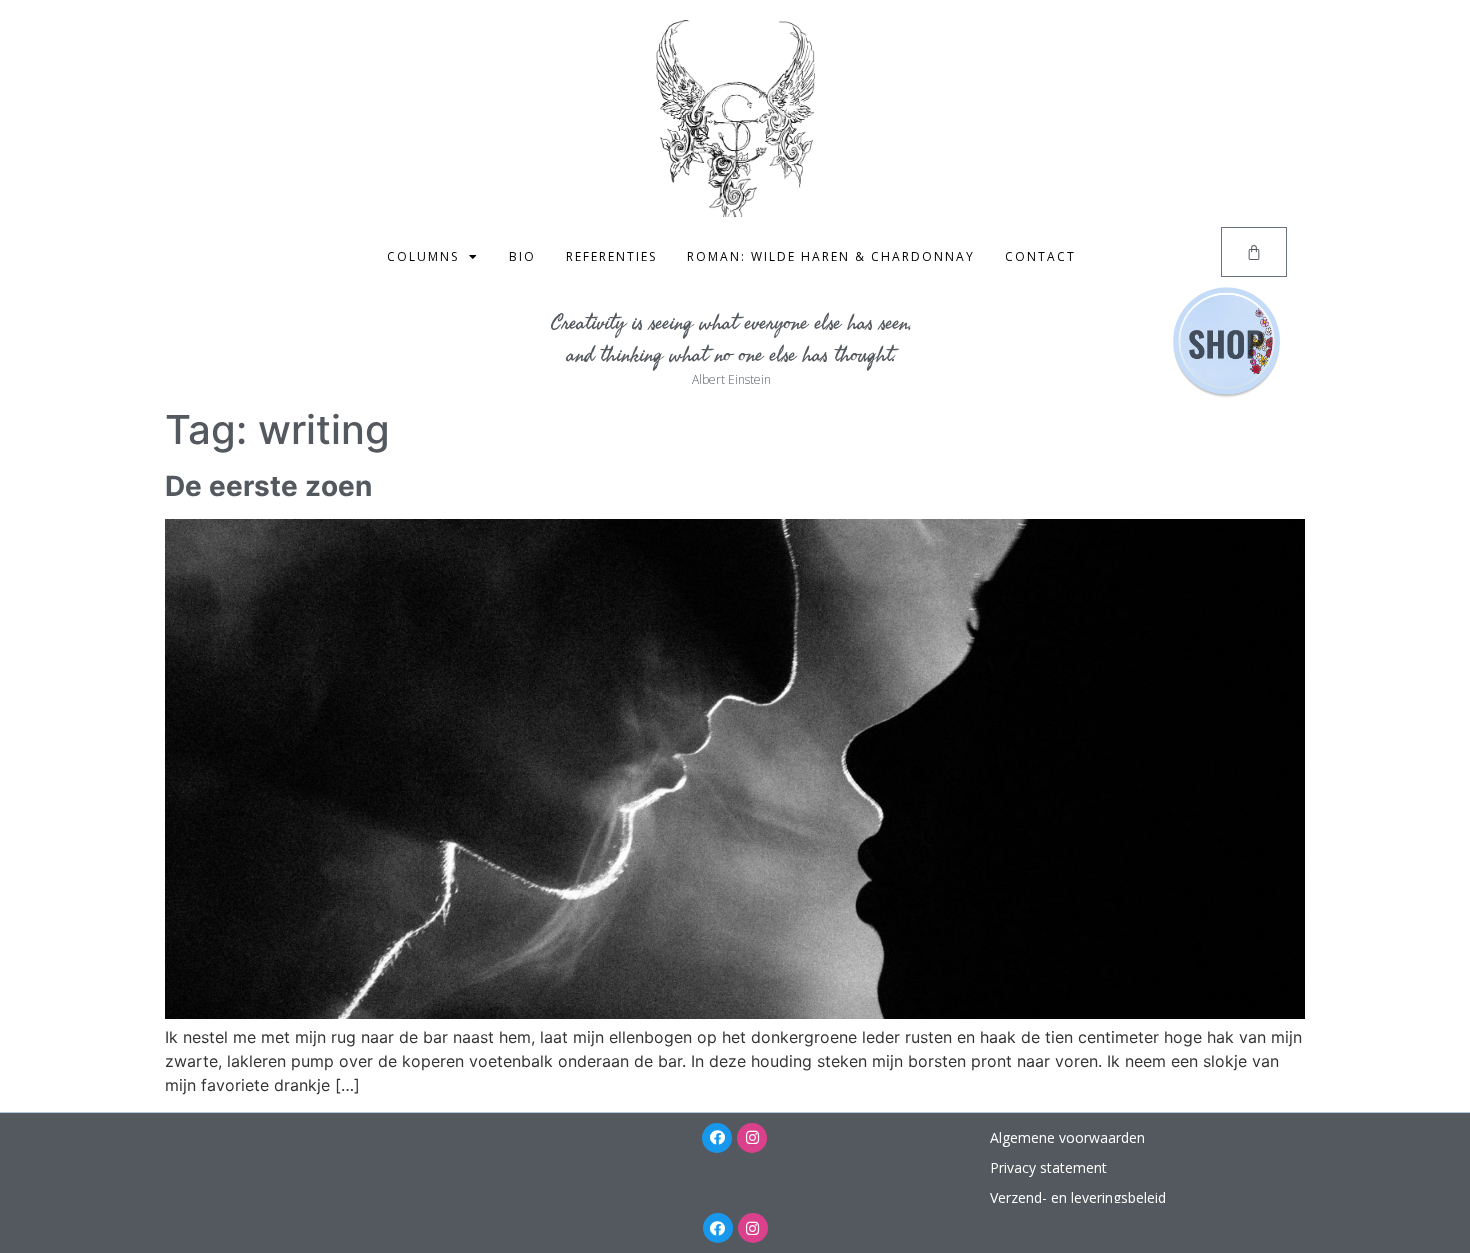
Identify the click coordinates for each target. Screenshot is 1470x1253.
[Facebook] (717, 1138)
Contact (1040, 256)
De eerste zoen (268, 486)
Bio (522, 256)
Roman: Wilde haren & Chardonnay (831, 256)
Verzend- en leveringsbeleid (1078, 1197)
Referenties (611, 256)
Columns (423, 256)
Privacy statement (1048, 1167)
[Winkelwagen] (1254, 252)
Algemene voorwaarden (1067, 1137)
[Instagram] (752, 1138)
